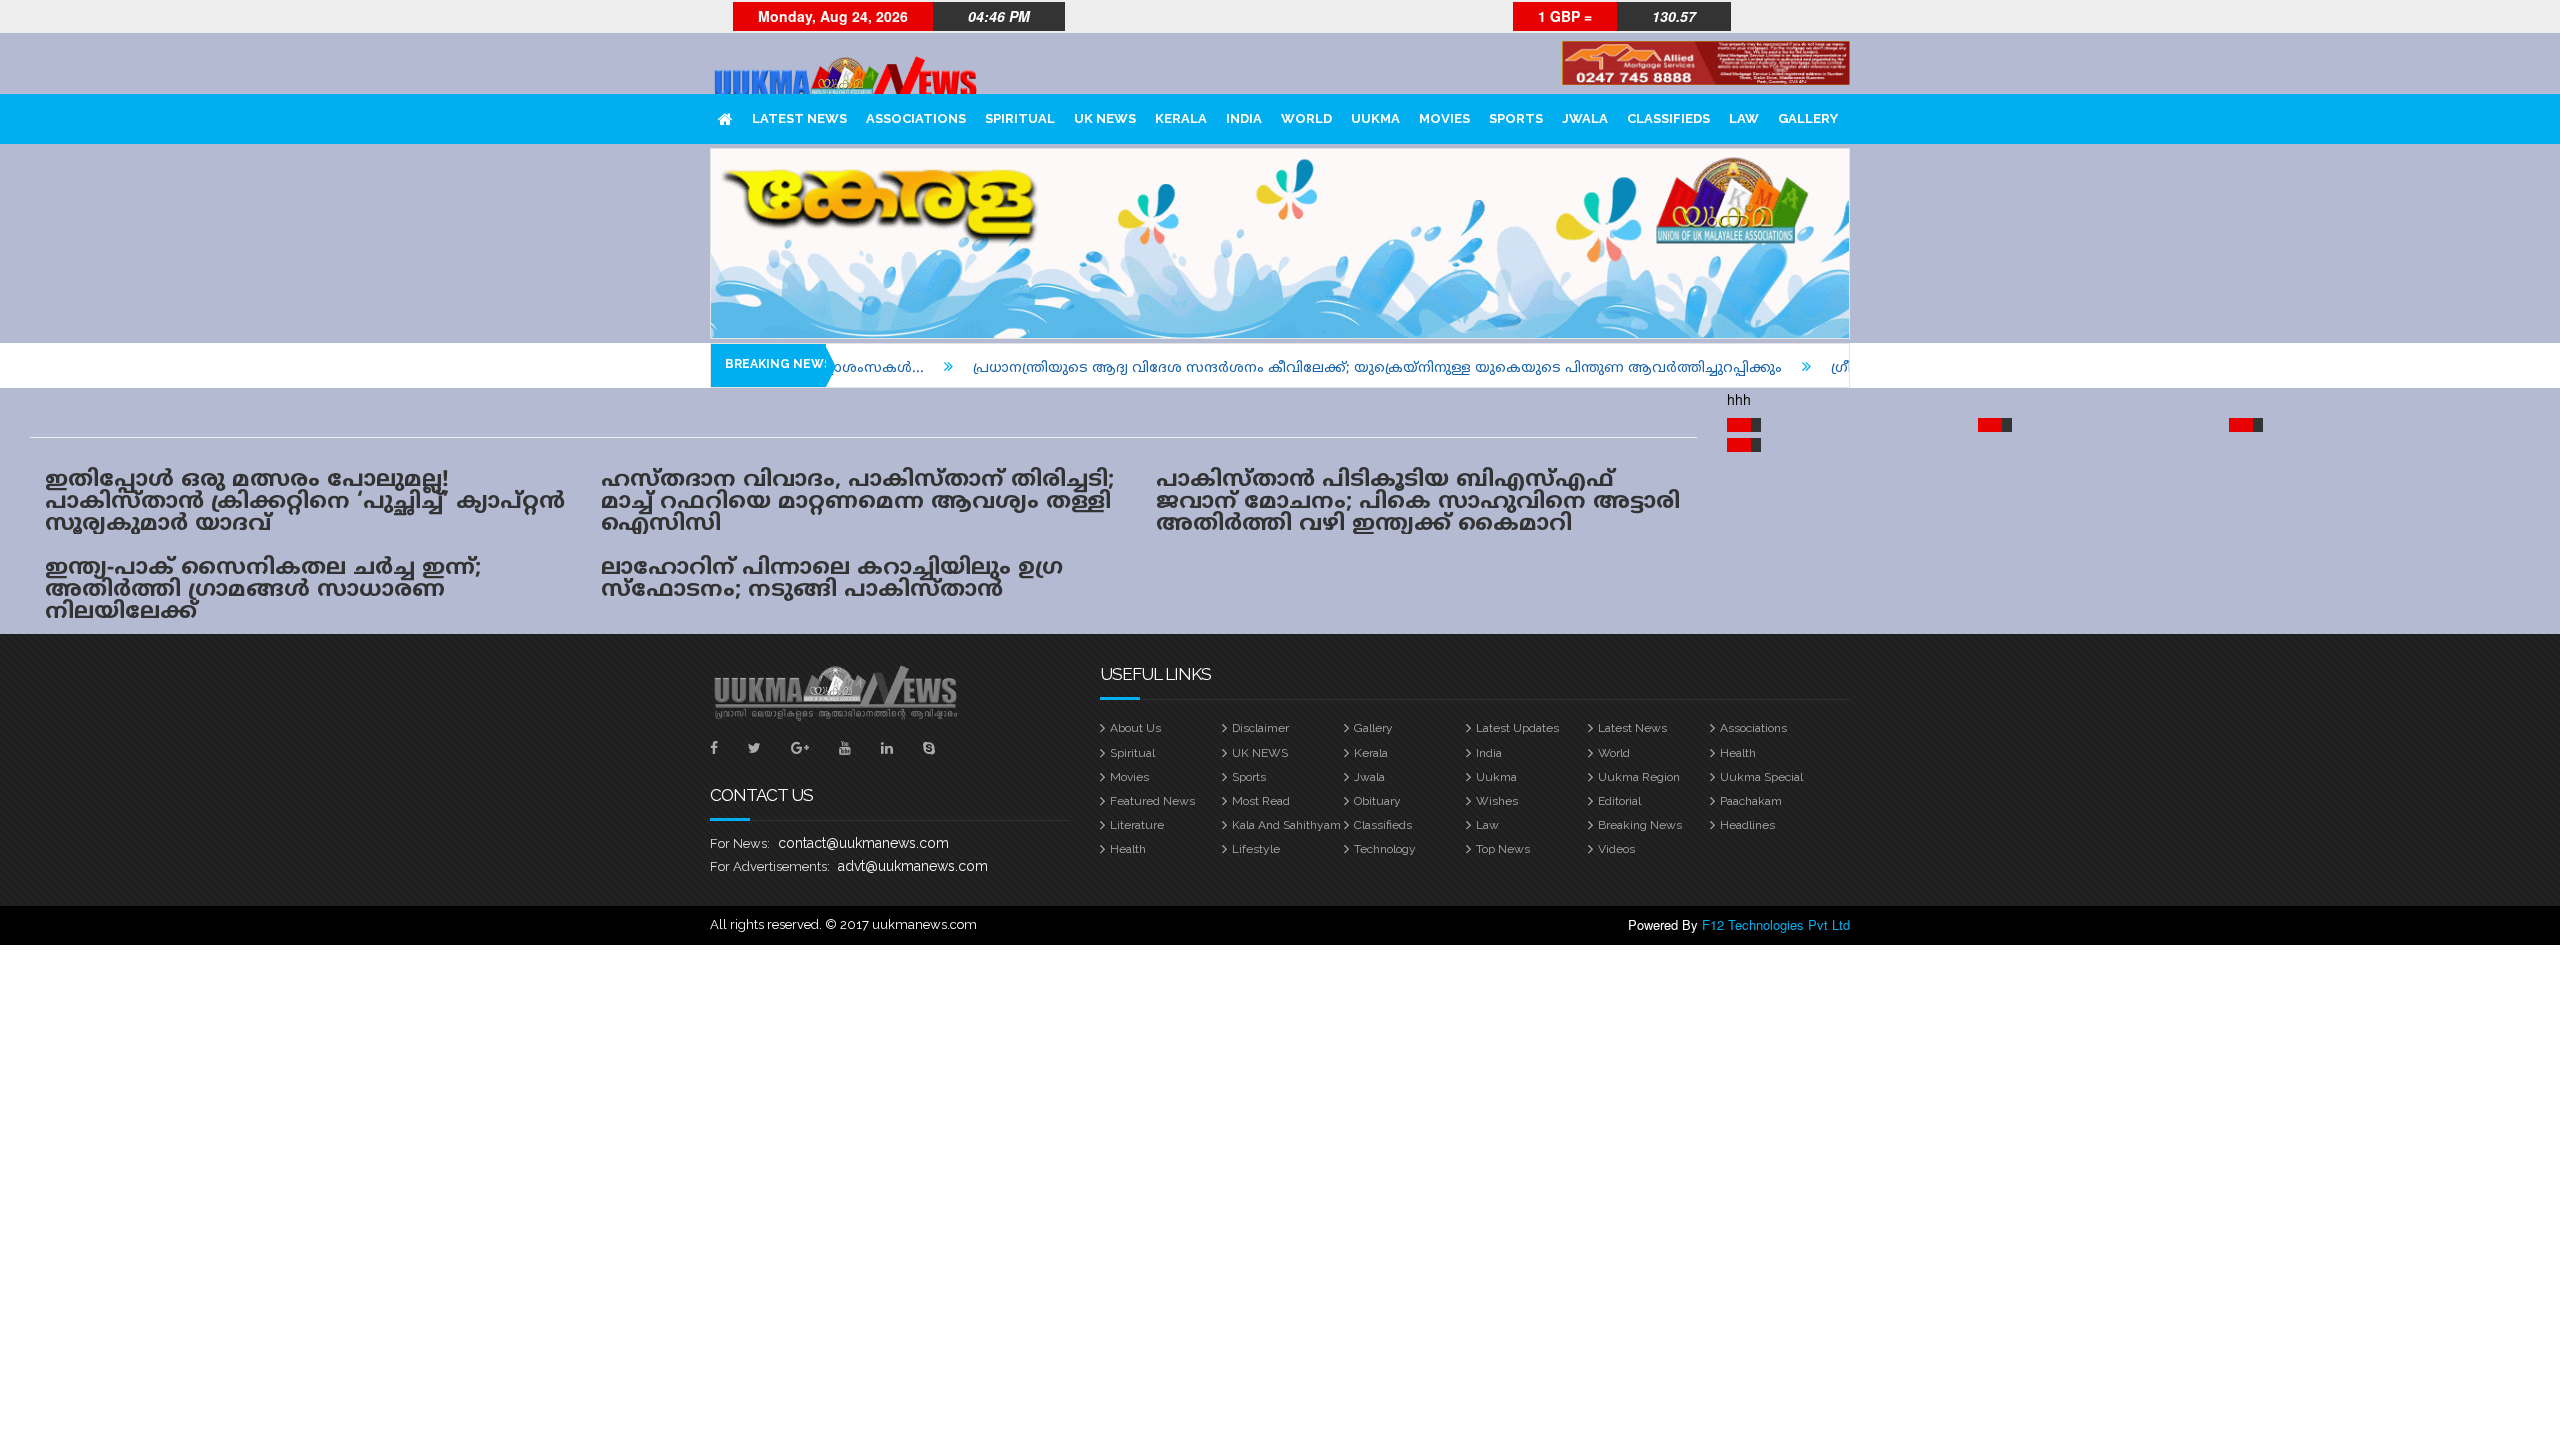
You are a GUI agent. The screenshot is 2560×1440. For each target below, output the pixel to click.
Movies (1444, 118)
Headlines (1747, 825)
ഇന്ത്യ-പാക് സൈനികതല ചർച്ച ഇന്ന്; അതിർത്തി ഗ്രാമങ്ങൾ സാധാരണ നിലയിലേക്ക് (263, 590)
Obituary (1377, 801)
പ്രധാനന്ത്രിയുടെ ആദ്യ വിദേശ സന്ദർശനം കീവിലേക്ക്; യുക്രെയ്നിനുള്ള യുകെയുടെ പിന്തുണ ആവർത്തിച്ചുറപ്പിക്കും (1324, 368)
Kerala (1181, 118)
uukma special (1761, 777)
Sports (1516, 118)
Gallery (1808, 118)
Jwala (1585, 118)
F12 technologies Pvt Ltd (1776, 924)
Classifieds (1668, 118)
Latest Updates (1517, 728)
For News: (740, 843)
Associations (916, 118)
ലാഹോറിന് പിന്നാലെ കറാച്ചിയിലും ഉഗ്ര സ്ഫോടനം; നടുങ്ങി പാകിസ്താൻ (832, 579)
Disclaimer (1260, 728)
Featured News (1152, 801)
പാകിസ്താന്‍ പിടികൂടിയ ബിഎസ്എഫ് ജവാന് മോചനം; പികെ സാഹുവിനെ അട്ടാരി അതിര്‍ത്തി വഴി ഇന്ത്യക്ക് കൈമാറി (1418, 502)
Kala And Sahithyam (1286, 825)
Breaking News (1640, 825)
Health (1738, 753)
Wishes (1497, 801)
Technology (1385, 849)
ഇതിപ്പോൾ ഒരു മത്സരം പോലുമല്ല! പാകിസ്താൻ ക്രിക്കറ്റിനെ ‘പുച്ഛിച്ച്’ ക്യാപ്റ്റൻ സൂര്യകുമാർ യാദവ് (305, 502)
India (1244, 118)
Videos (1616, 849)
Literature (1137, 825)
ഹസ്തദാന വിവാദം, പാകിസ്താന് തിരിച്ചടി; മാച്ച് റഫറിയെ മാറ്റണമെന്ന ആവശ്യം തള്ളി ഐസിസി (857, 502)
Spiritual (1020, 118)
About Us (1135, 728)
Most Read (1261, 801)
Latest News (799, 118)
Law (1744, 118)
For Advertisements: (770, 866)
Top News (1503, 849)
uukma (1375, 118)
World (1306, 118)
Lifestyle (1256, 849)
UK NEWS (1105, 118)
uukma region (1639, 777)
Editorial (1619, 801)
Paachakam (1751, 801)
